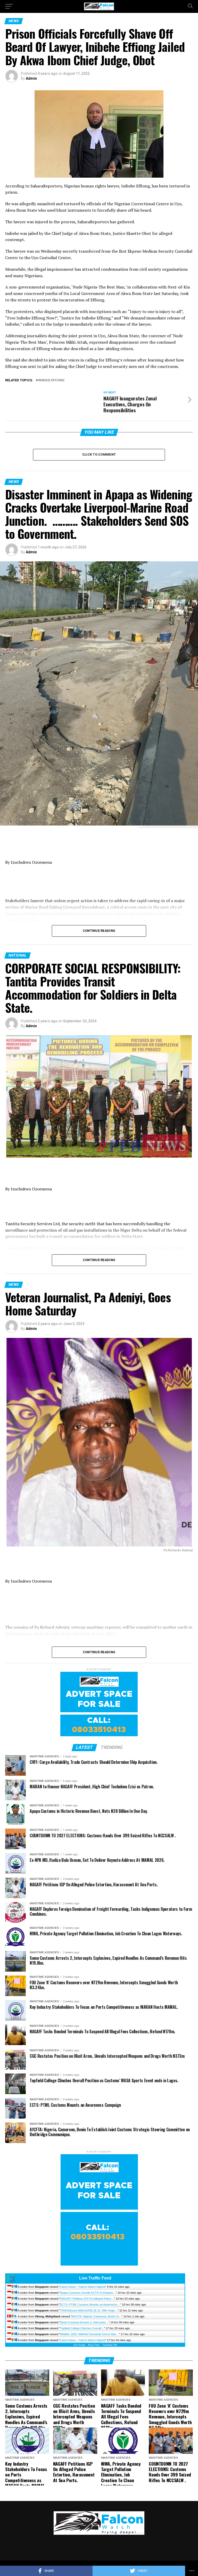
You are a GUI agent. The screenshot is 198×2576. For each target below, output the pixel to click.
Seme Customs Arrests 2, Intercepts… (84, 2322)
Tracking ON (110, 2345)
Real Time (94, 2345)
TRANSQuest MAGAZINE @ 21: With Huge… (89, 2310)
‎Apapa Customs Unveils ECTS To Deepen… (88, 2293)
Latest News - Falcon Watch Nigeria (83, 2287)
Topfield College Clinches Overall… (82, 2328)
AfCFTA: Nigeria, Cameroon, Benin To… (97, 2316)
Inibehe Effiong (51, 380)
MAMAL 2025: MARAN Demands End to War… (89, 2334)
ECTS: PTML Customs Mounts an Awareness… (90, 2305)
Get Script (79, 2345)
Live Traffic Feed (95, 2278)
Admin (31, 78)
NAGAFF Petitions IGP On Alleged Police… (87, 2299)
